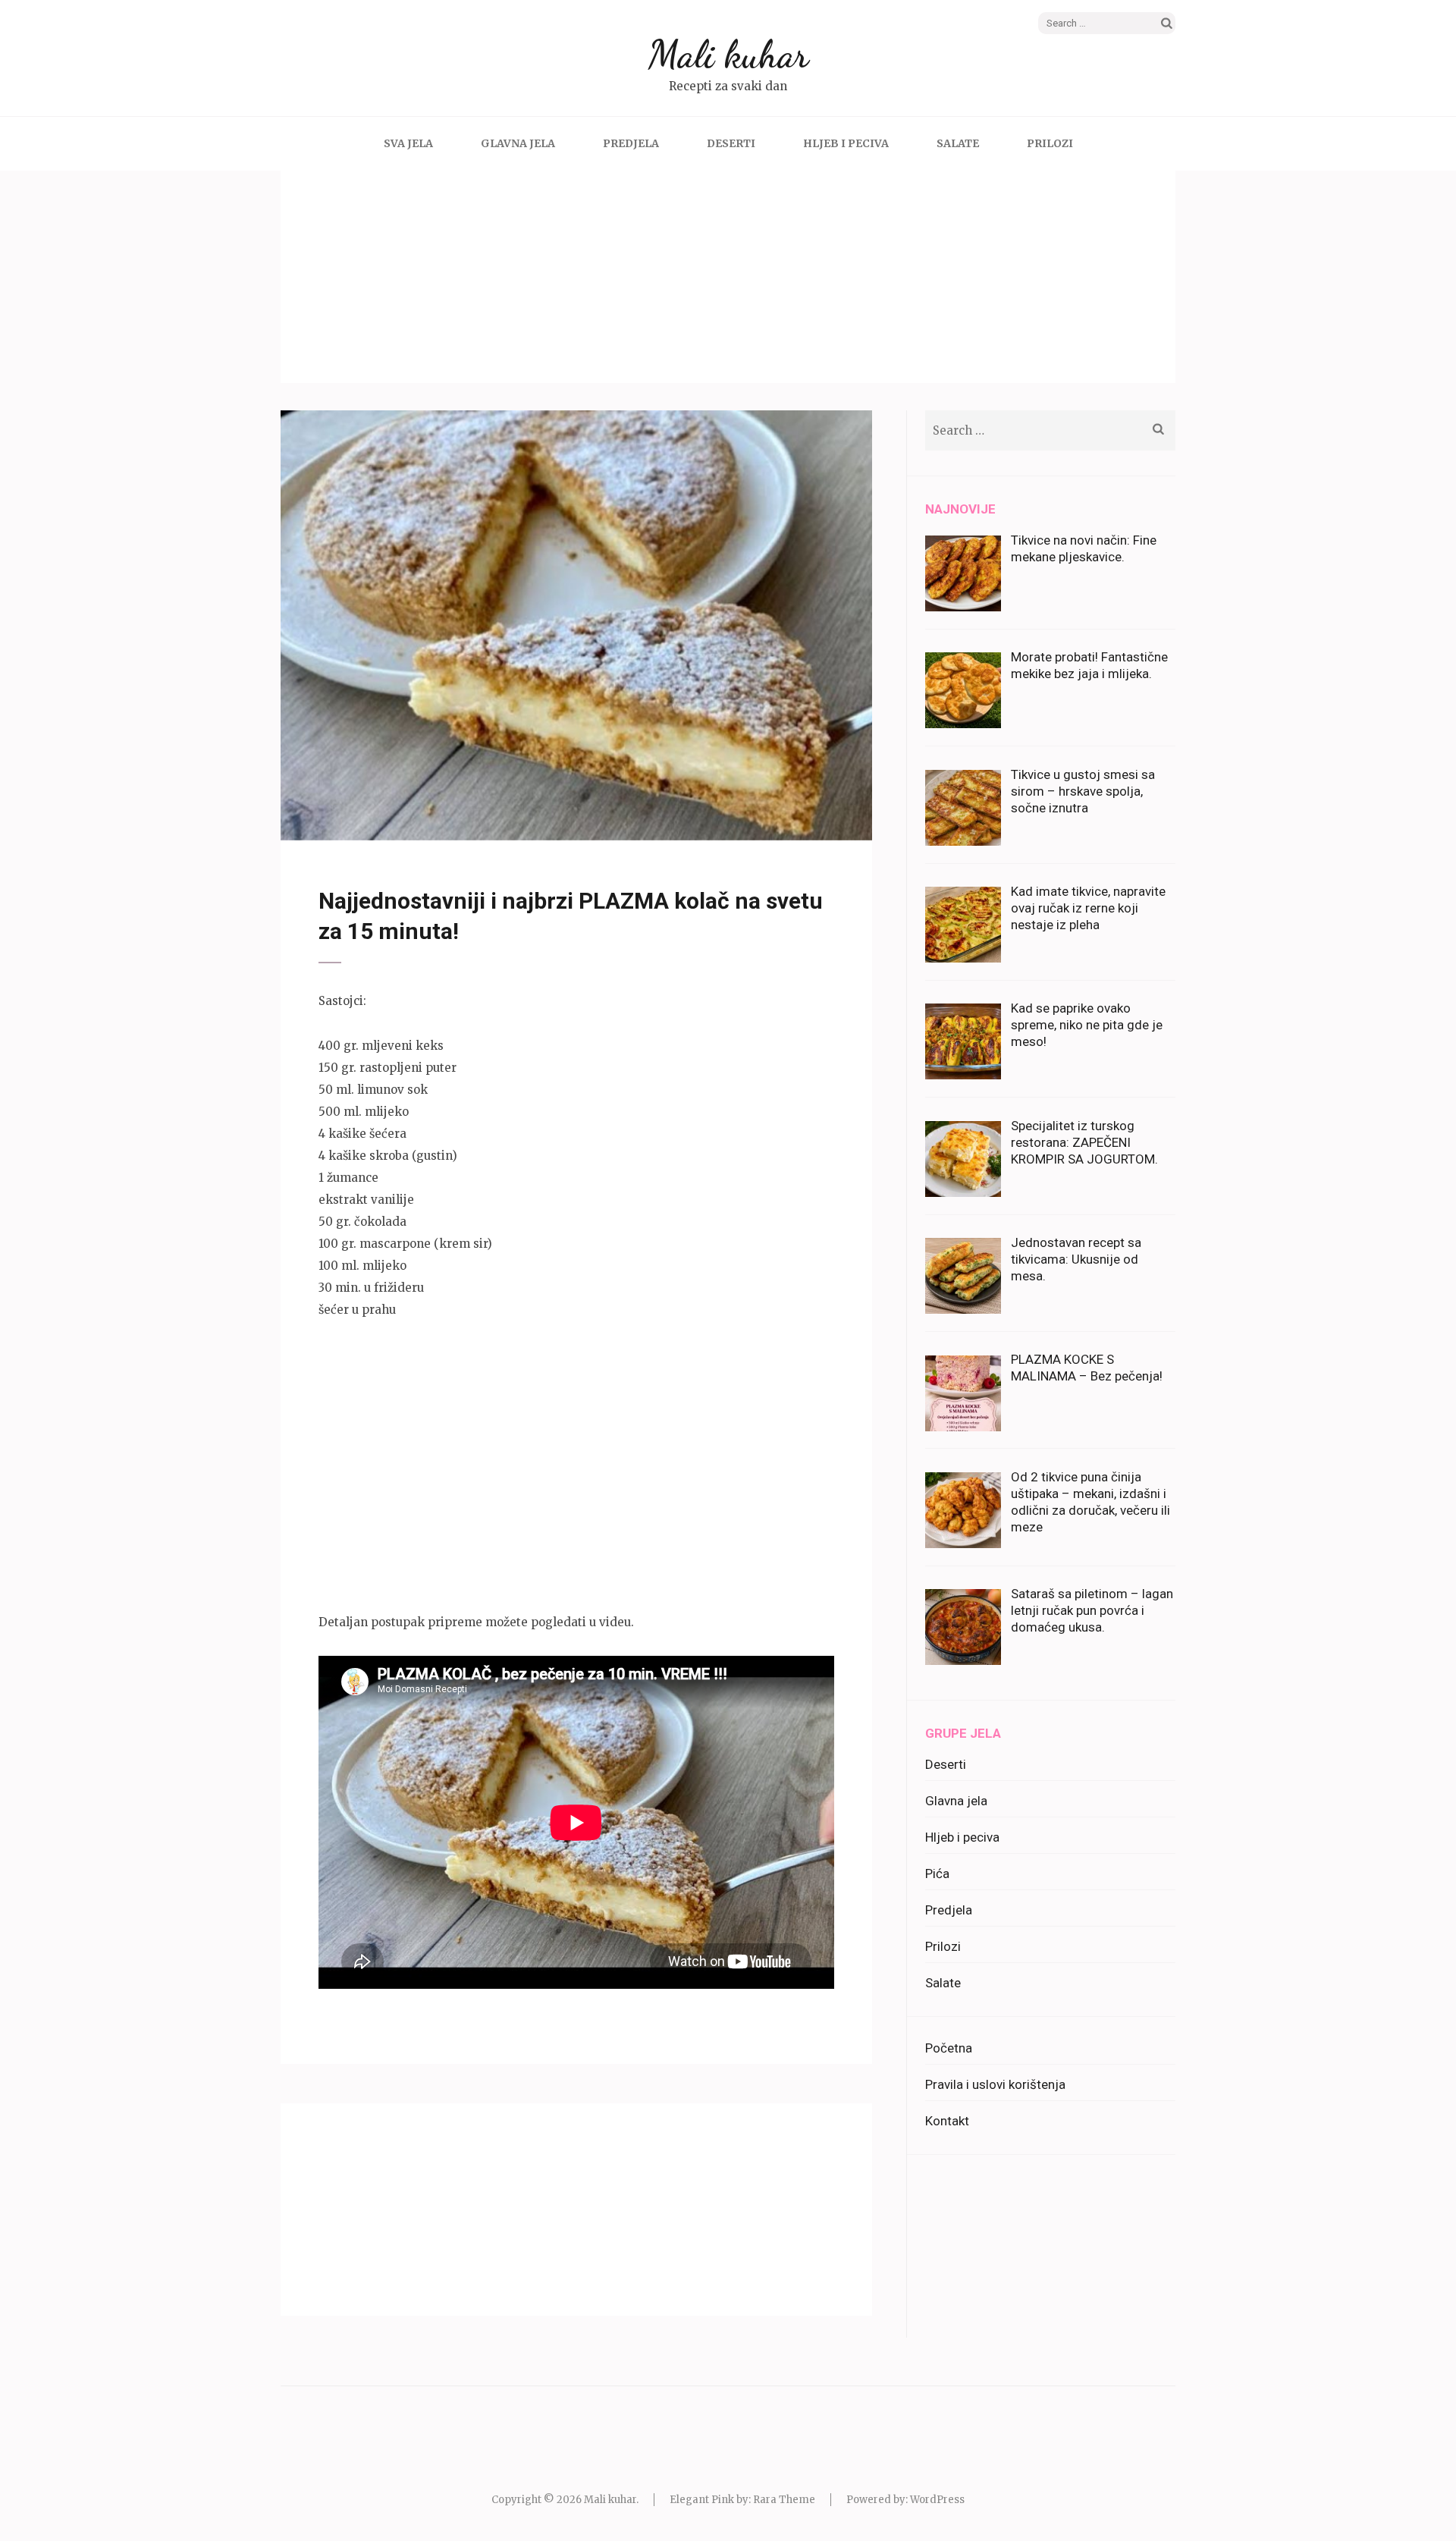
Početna (949, 2048)
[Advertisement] (728, 277)
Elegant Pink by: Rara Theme (742, 2500)
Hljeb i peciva (846, 143)
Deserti (731, 143)
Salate (958, 143)
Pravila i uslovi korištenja (995, 2084)
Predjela (631, 143)
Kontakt (947, 2121)
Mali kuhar (728, 55)
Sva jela (408, 143)
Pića (937, 1874)
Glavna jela (518, 143)
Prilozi (1050, 143)
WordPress (937, 2500)
